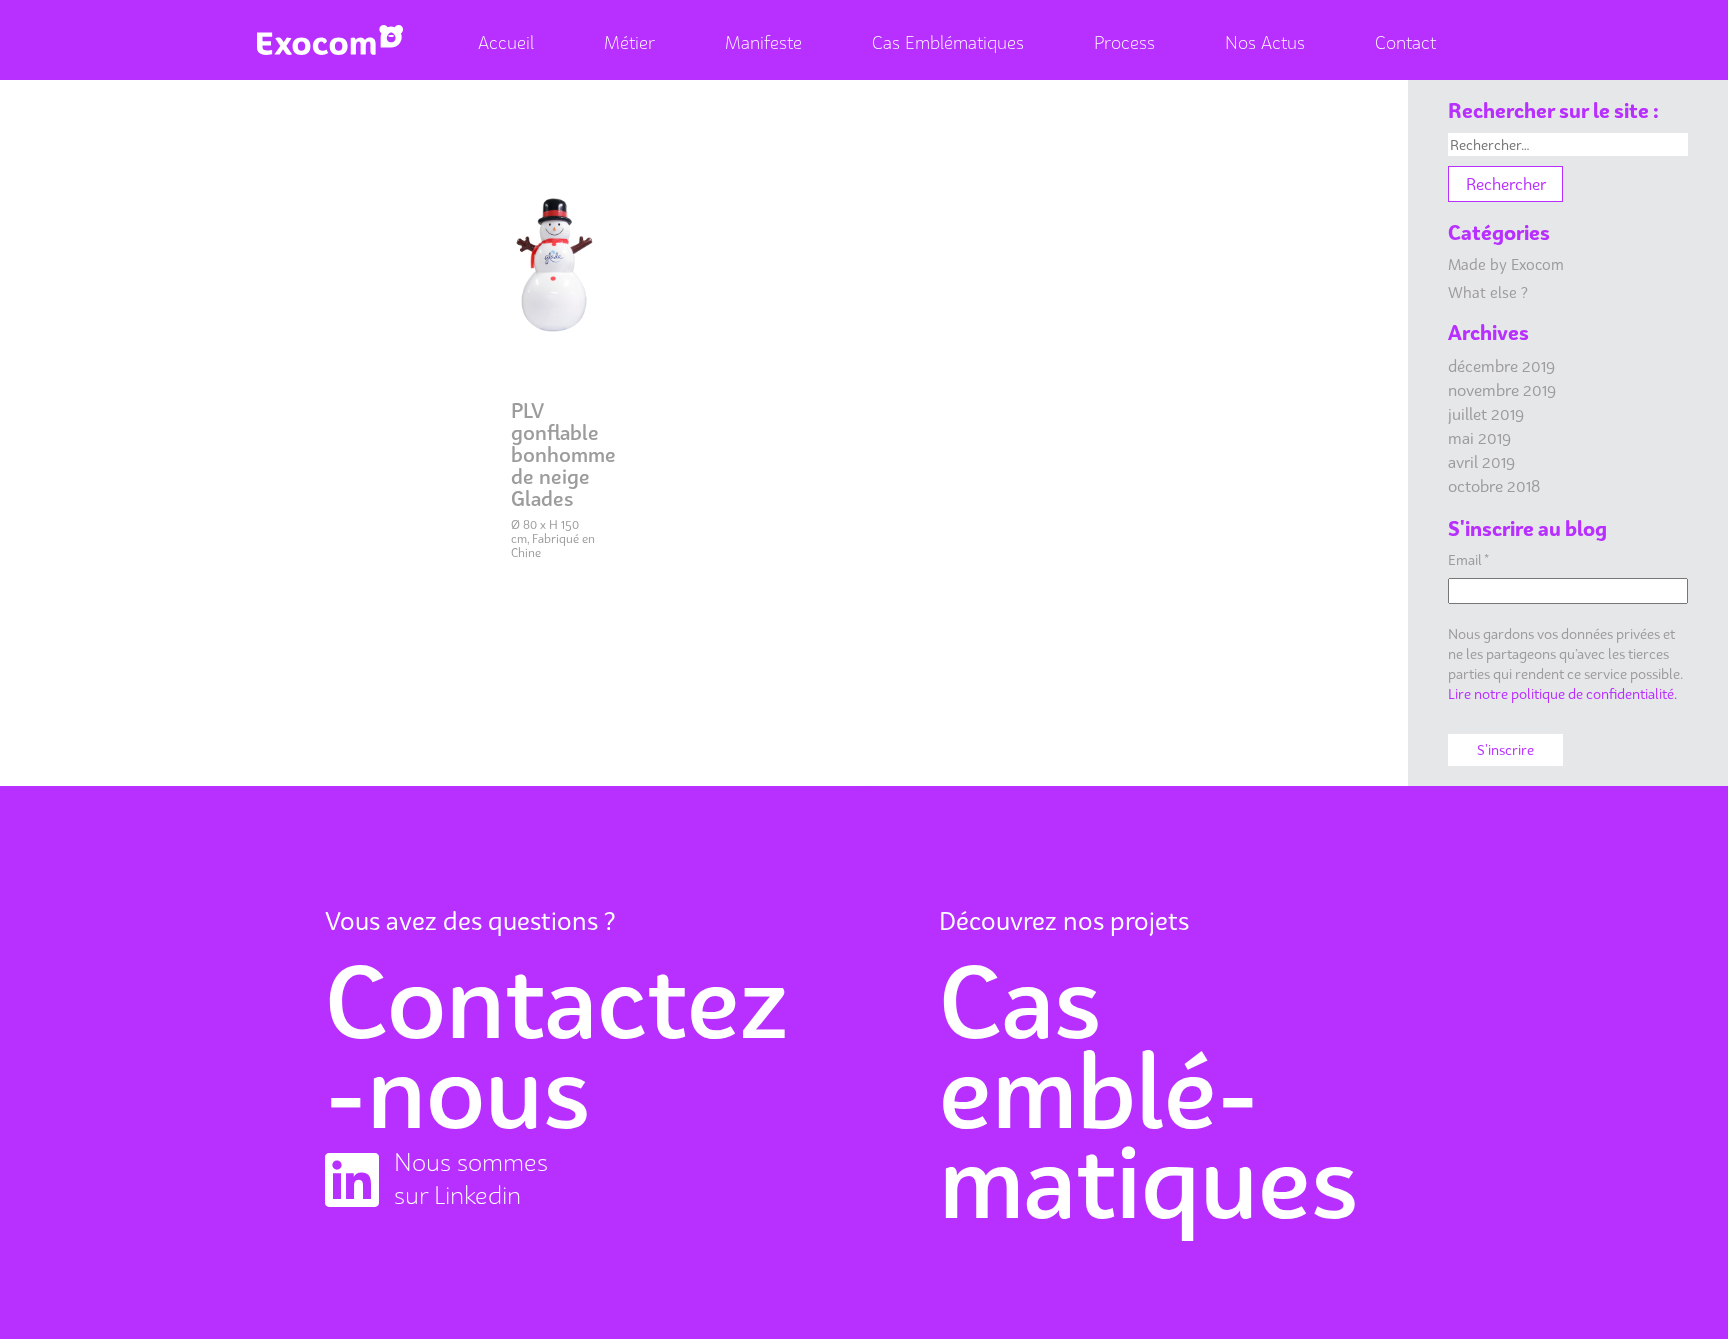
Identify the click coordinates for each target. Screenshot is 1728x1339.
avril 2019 (1481, 462)
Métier (629, 42)
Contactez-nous (556, 1046)
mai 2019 (1479, 438)
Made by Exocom (1506, 264)
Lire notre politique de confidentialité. (1562, 693)
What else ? (1488, 292)
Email (1468, 559)
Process (1124, 42)
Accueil (506, 42)
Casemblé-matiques (1148, 1091)
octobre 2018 (1494, 486)
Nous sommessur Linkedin (471, 1178)
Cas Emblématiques (948, 42)
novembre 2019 (1502, 390)
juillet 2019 (1486, 414)
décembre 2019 (1501, 366)
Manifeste (763, 42)
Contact (1405, 42)
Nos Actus (1265, 42)
